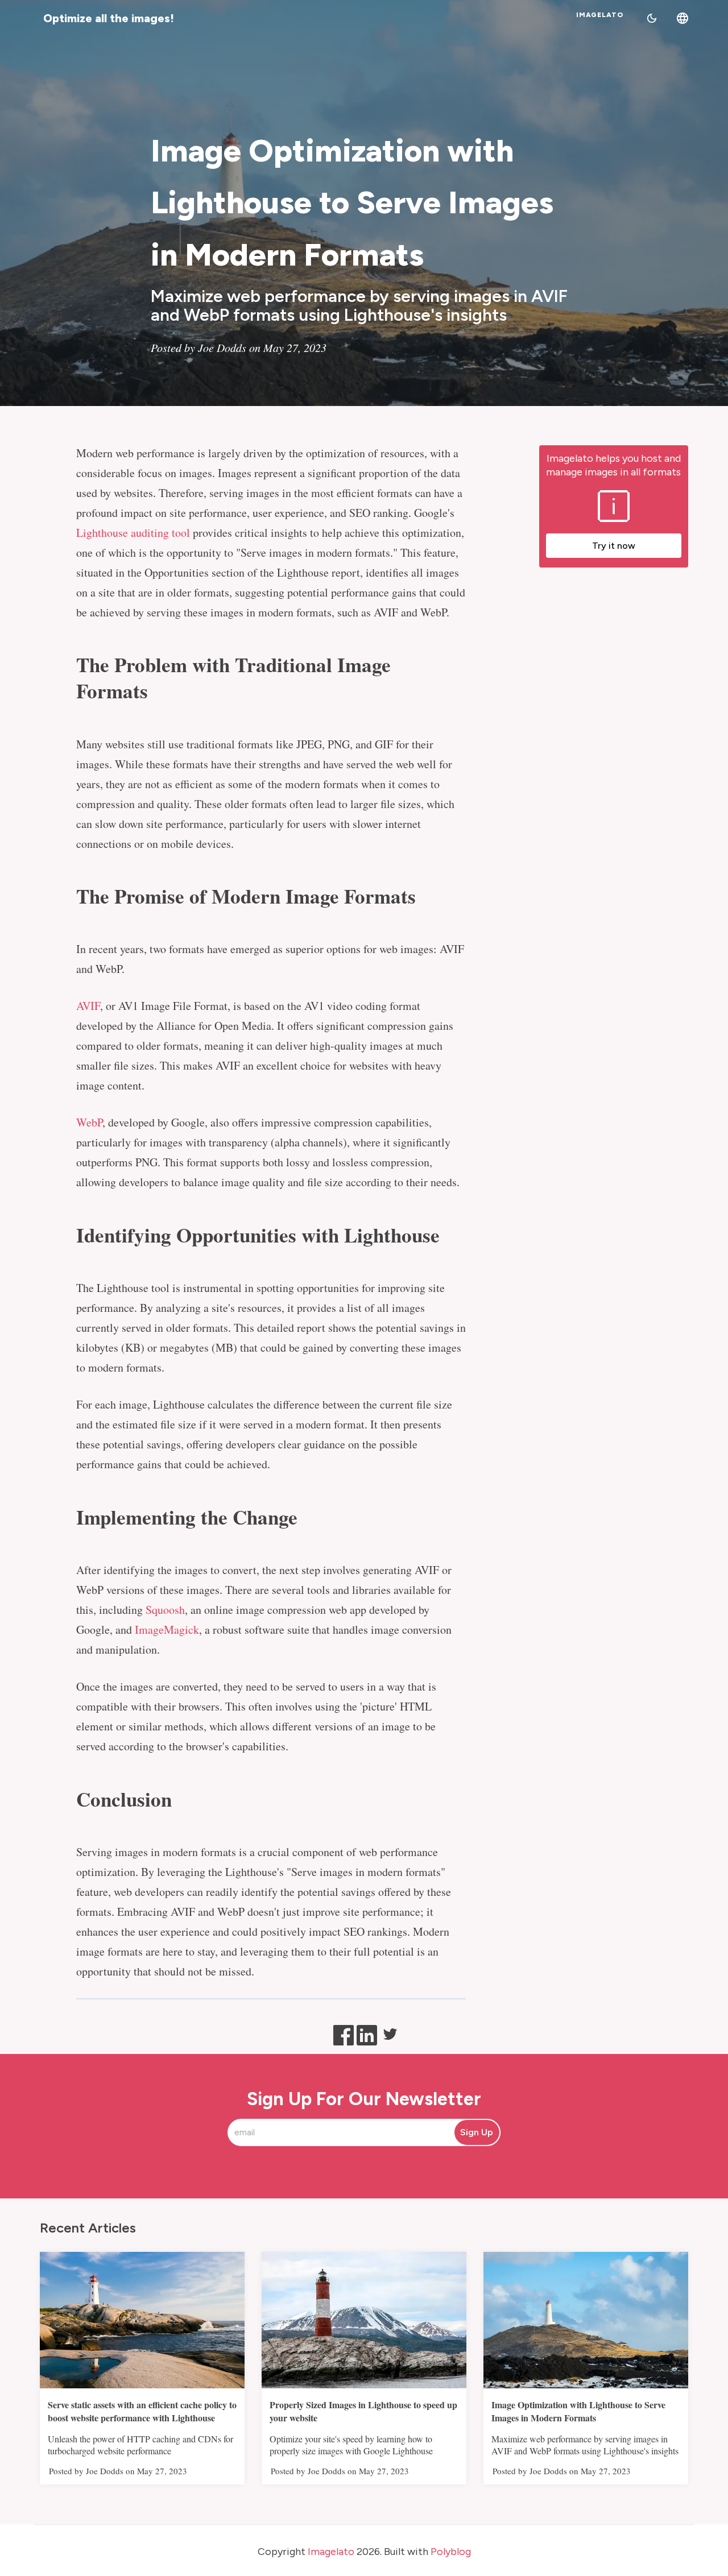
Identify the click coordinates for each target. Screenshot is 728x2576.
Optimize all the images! (109, 18)
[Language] (682, 18)
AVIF (88, 1006)
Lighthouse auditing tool (133, 533)
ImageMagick (167, 1629)
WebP (89, 1122)
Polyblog (451, 2552)
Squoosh (165, 1610)
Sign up (477, 2132)
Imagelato (600, 15)
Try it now (614, 546)
